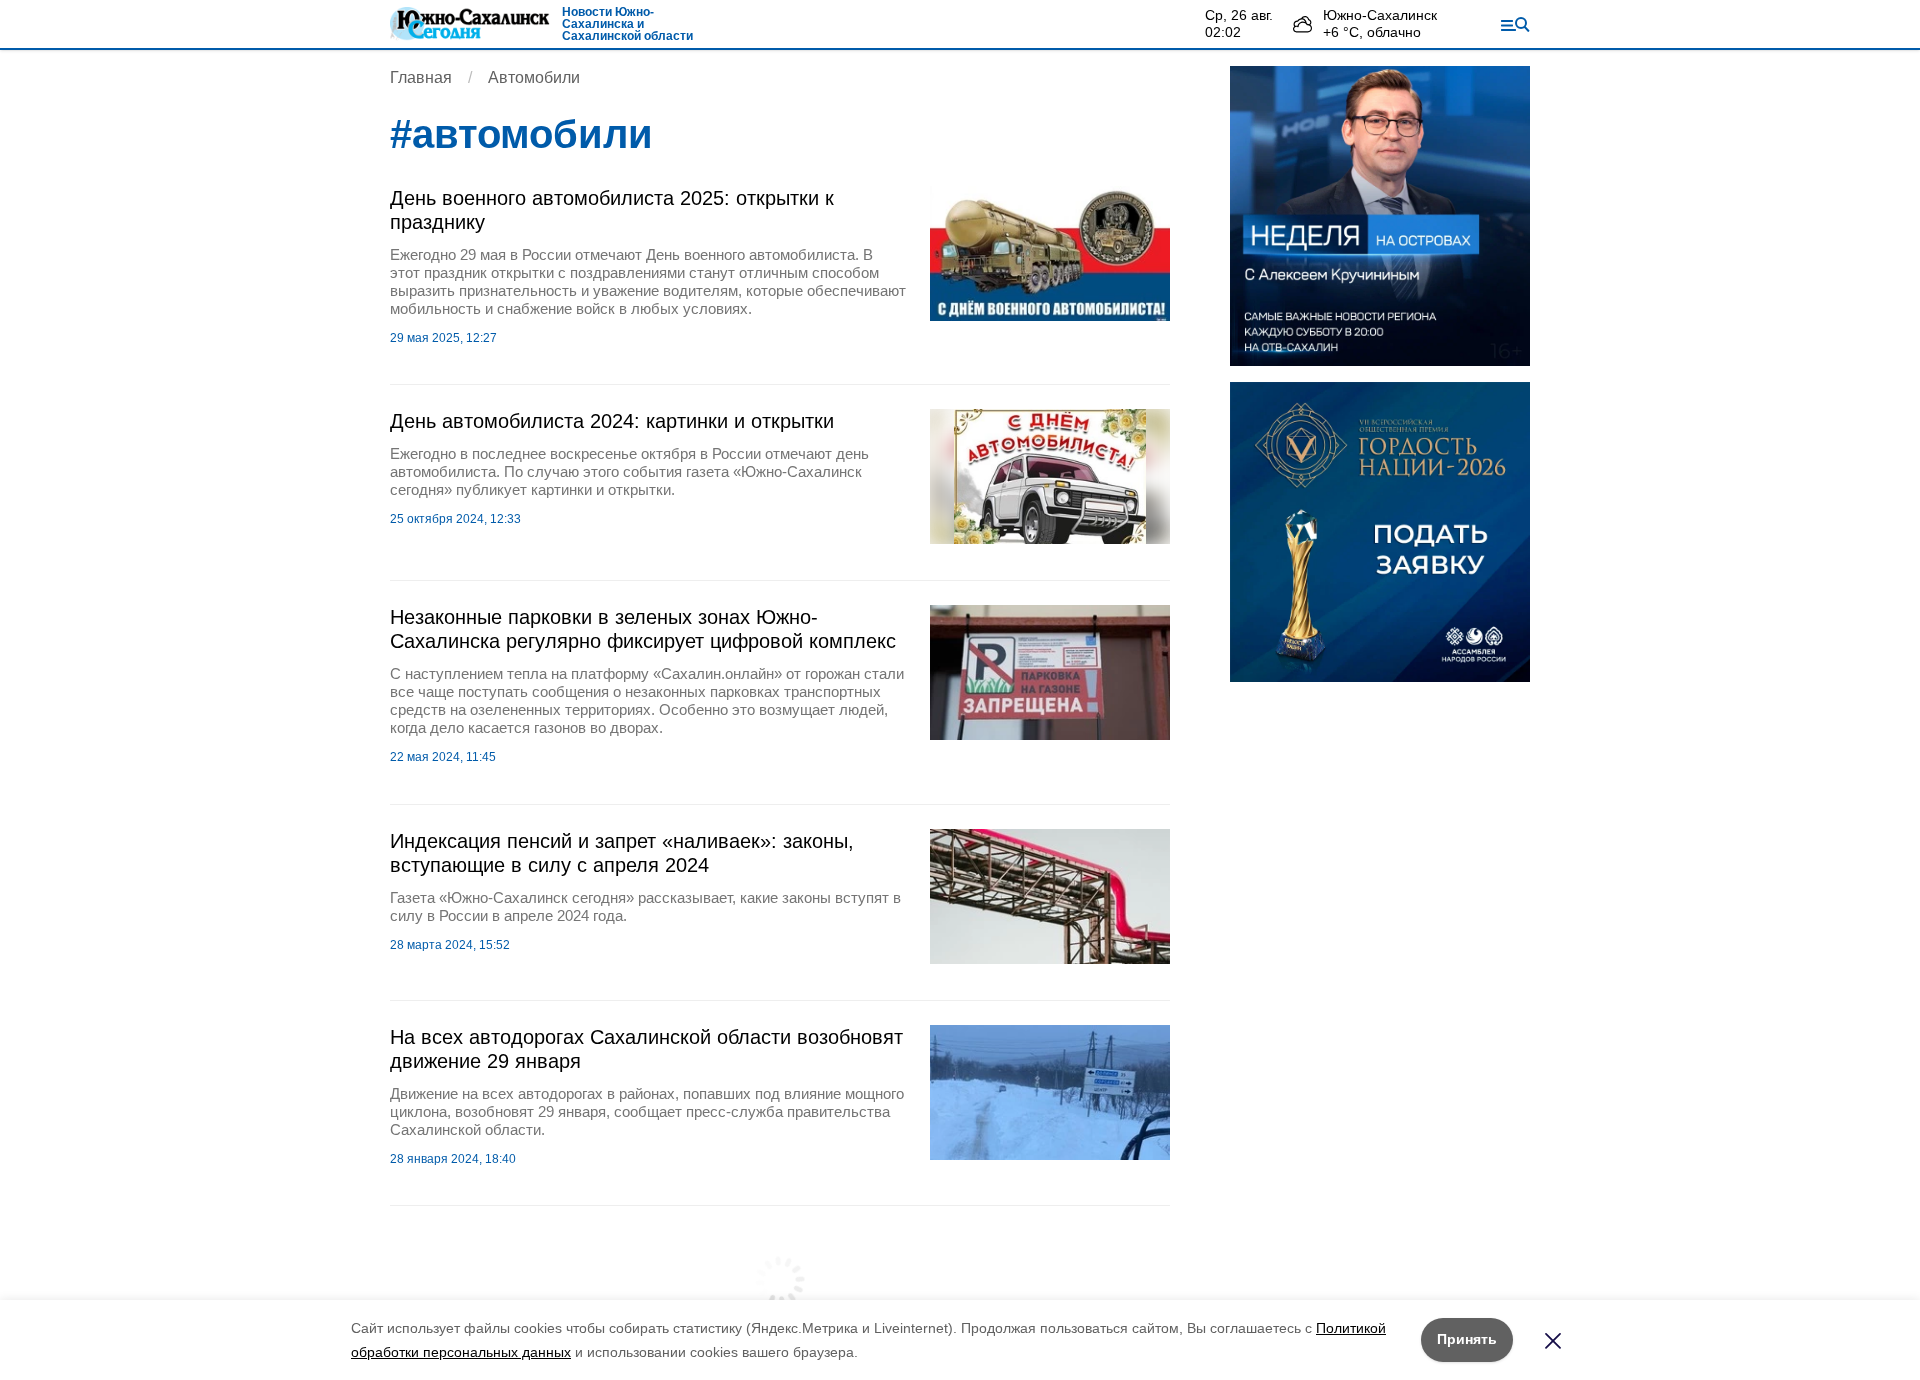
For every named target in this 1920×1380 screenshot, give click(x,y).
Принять (1467, 1339)
